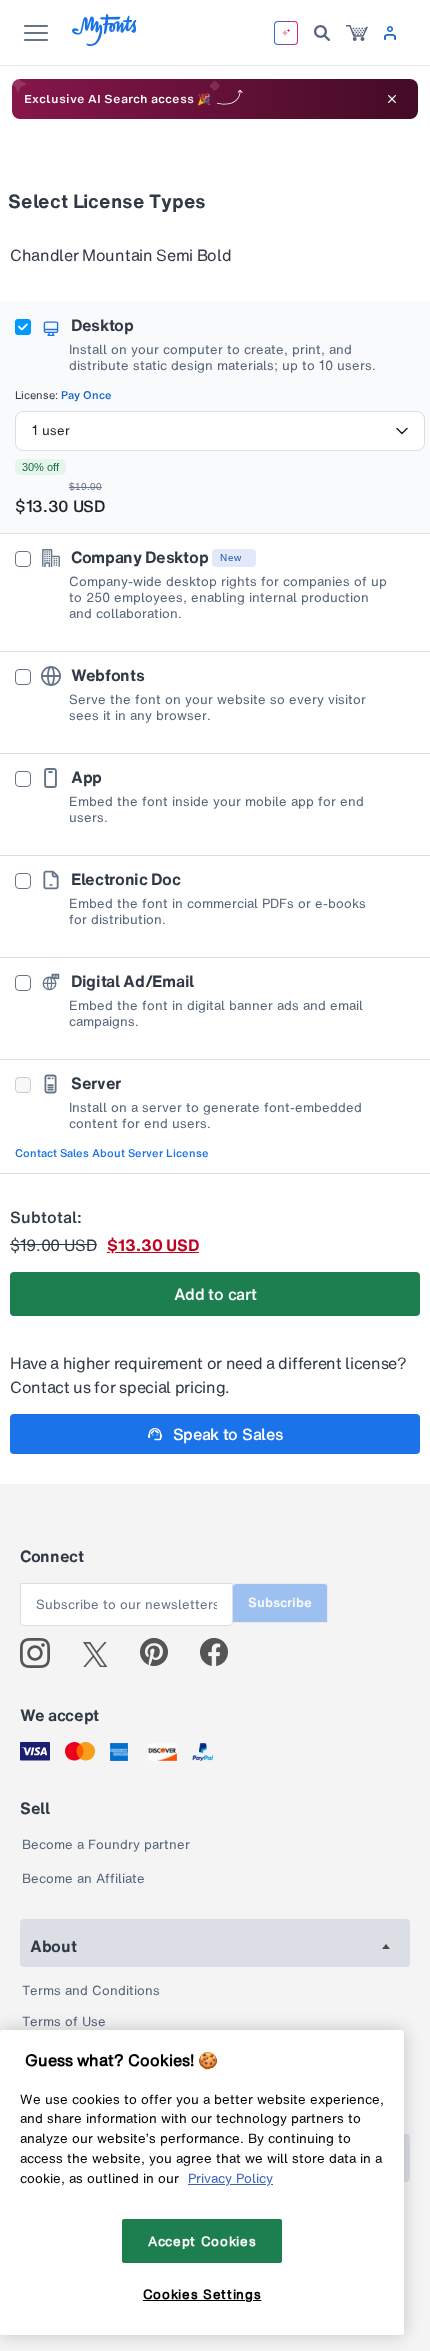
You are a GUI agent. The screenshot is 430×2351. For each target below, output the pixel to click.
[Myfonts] (105, 40)
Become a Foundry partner (106, 1844)
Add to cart (215, 1294)
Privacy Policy (230, 2178)
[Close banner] (392, 99)
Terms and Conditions (91, 1990)
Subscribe (280, 1602)
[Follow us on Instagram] (42, 1653)
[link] (357, 33)
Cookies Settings (202, 2294)
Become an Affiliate (83, 1878)
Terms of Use (64, 2021)
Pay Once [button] (86, 395)
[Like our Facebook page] (222, 1653)
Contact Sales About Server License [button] (112, 1153)
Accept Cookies (202, 2241)
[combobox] (220, 431)
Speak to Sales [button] (228, 1434)
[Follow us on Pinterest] (162, 1653)
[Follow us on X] (102, 1653)
